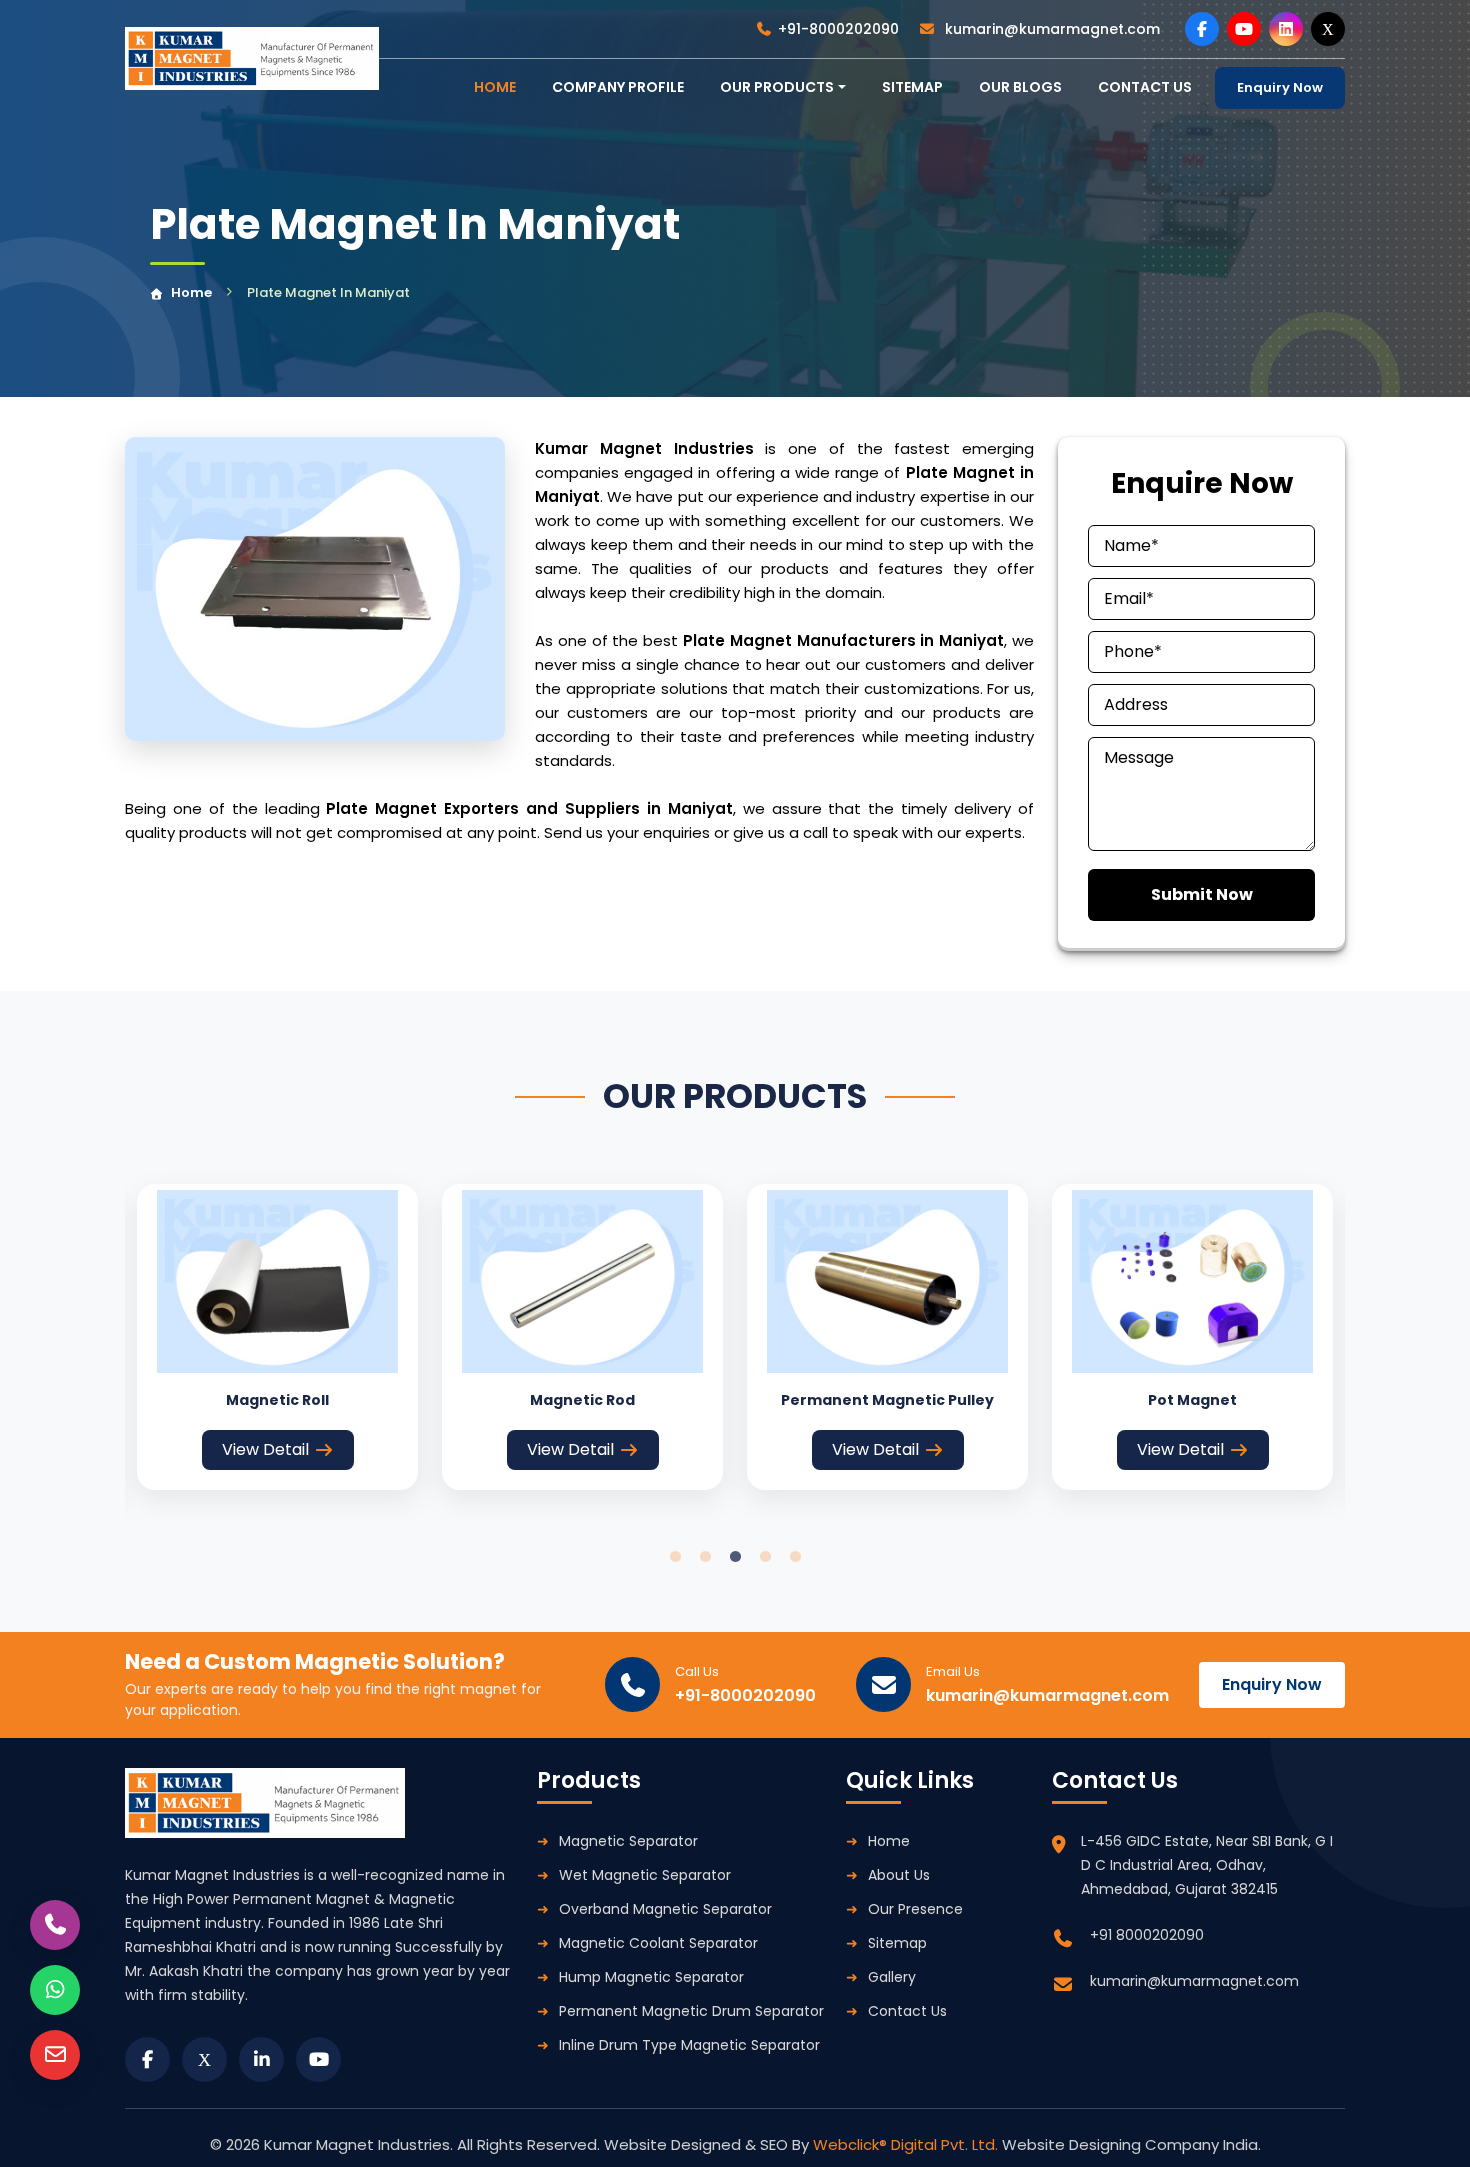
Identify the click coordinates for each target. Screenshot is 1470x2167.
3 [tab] (735, 1557)
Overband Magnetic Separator (665, 1909)
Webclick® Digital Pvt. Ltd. (907, 2144)
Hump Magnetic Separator (651, 1977)
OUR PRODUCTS (777, 87)
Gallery (892, 1977)
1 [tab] (675, 1557)
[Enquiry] (55, 2055)
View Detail (265, 1449)
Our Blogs (1020, 87)
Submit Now (1202, 894)
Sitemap (912, 87)
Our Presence (915, 1909)
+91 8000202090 (1147, 1935)
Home (191, 292)
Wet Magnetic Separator (645, 1875)
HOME (495, 87)
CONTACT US (1145, 87)
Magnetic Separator (628, 1841)
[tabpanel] (277, 1337)
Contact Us (907, 2011)
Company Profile (618, 87)
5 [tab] (795, 1557)
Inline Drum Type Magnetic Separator (689, 2045)
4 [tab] (765, 1557)
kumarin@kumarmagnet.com (1050, 29)
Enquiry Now (1280, 87)
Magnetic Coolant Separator (658, 1943)
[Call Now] (55, 1925)
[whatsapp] (55, 1990)
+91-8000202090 (838, 29)
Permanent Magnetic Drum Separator (691, 2011)
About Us (899, 1875)
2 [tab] (705, 1557)
